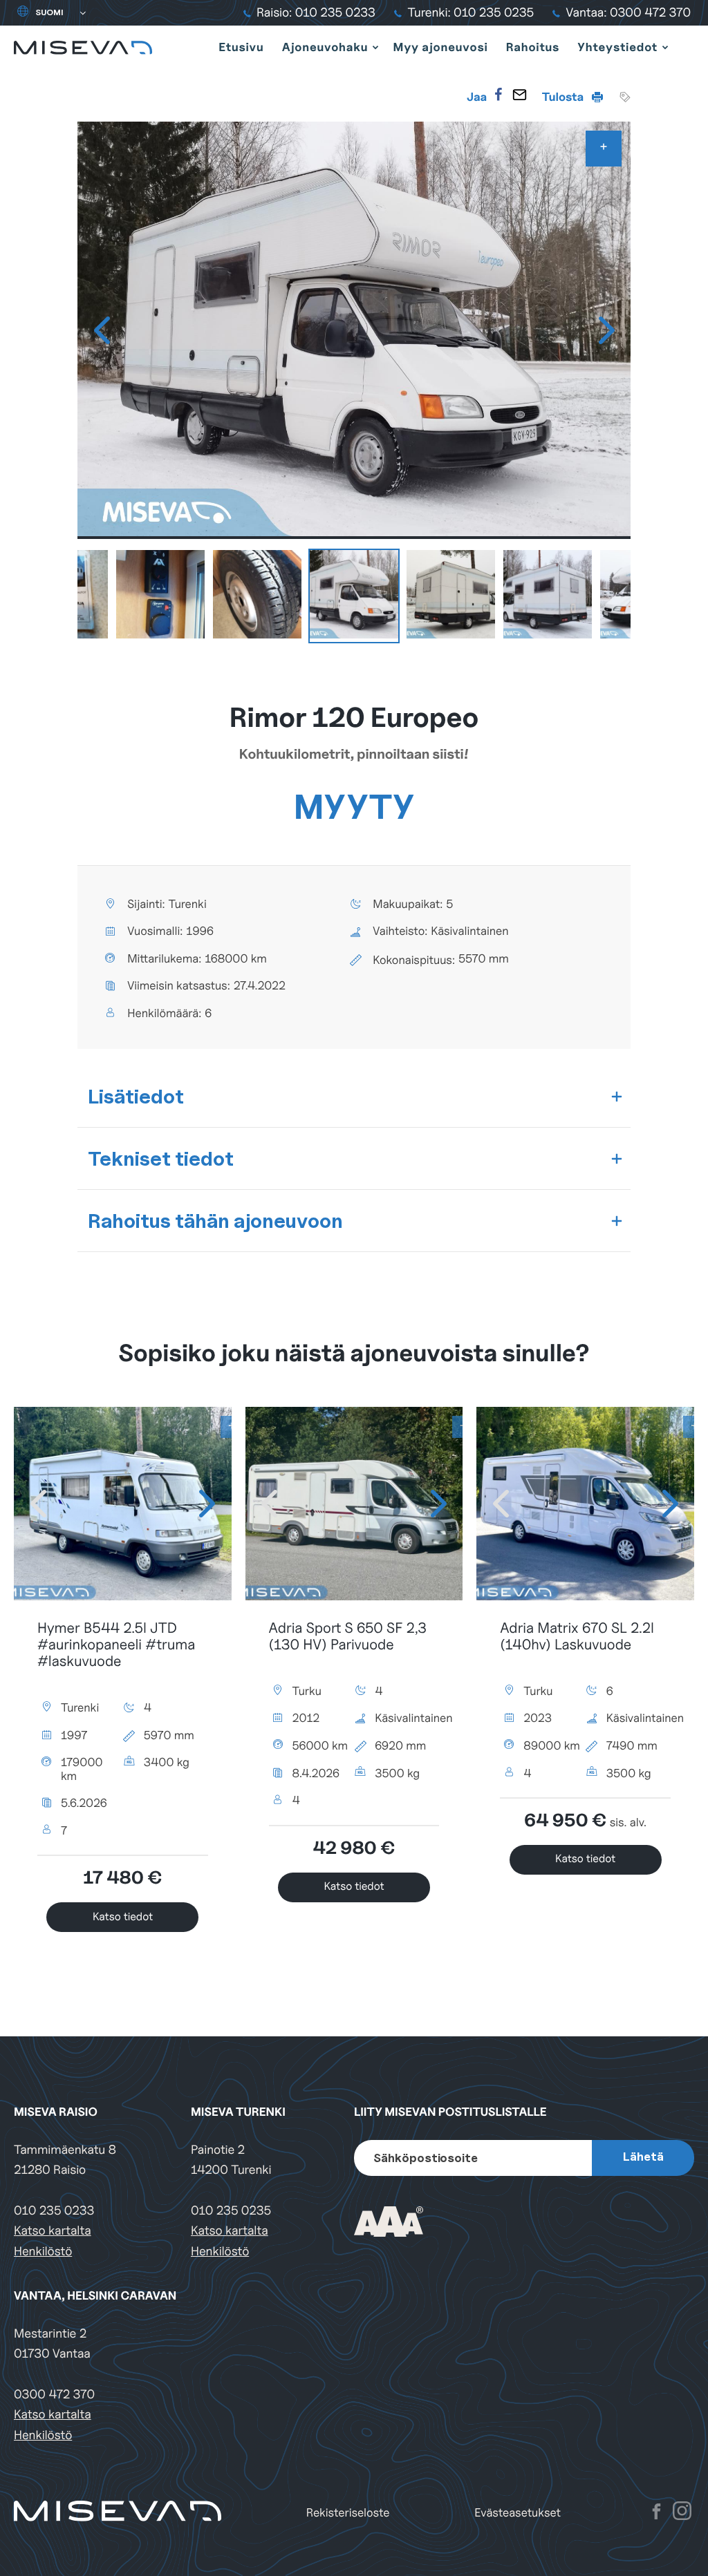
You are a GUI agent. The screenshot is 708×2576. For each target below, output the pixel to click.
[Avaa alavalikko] (375, 47)
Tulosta (564, 97)
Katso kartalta (53, 2231)
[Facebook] (499, 95)
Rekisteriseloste (348, 2513)
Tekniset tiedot (161, 1158)
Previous (102, 330)
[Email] (519, 95)
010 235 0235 (231, 2211)
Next (606, 330)
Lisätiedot (136, 1096)
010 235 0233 (54, 2211)
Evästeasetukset (518, 2513)
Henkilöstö (43, 2252)
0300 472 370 (54, 2395)
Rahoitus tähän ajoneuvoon (215, 1221)
